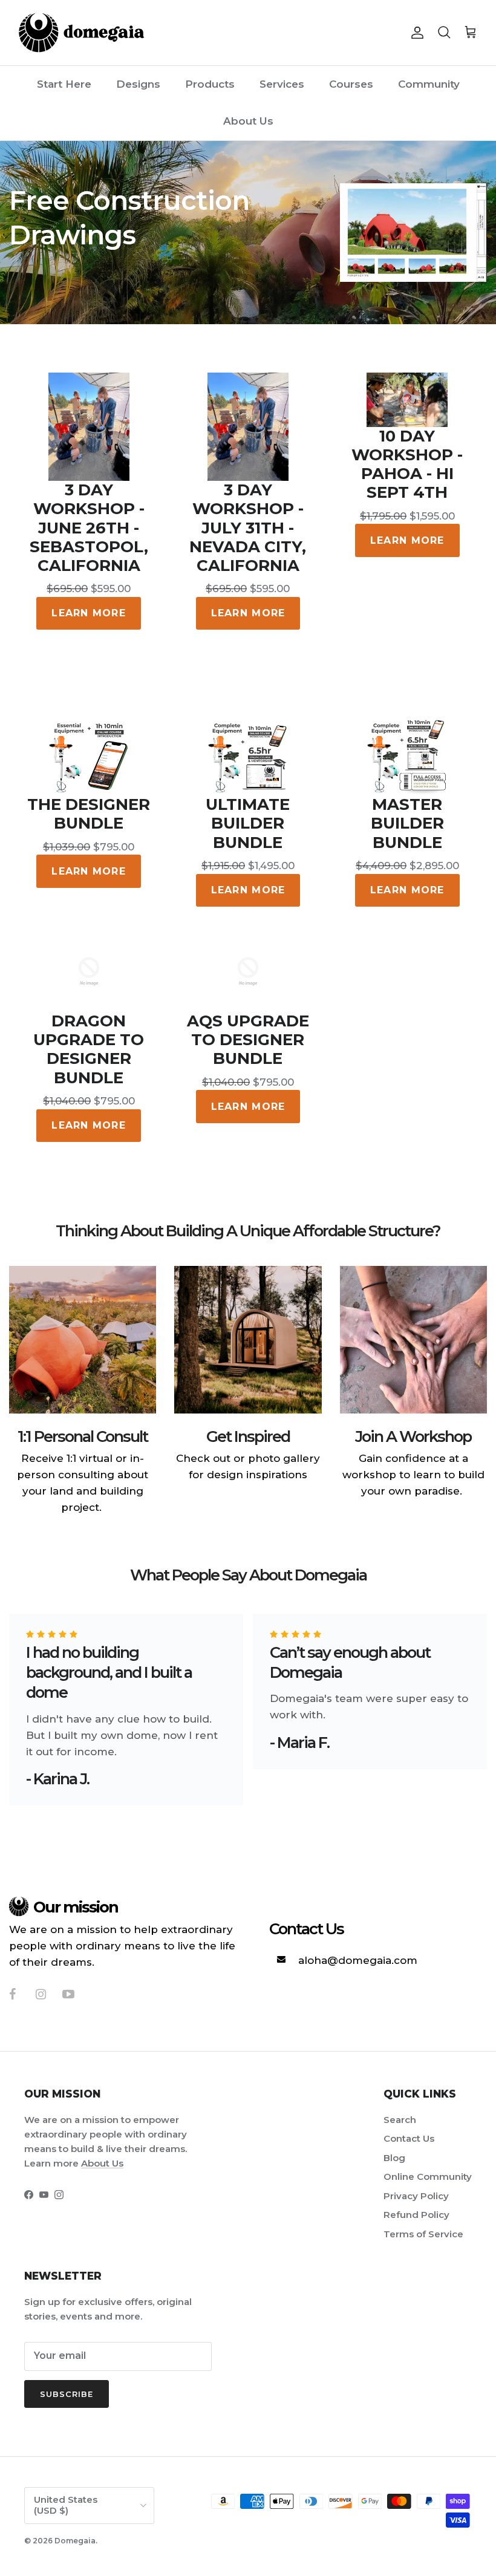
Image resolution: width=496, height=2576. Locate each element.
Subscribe (67, 2394)
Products (210, 84)
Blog (394, 2158)
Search (400, 2120)
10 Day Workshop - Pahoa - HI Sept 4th (407, 465)
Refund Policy (416, 2215)
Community (429, 84)
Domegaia (75, 2541)
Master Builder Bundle (407, 823)
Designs (138, 84)
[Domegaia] (82, 33)
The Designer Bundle (89, 814)
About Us (248, 121)
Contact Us (409, 2138)
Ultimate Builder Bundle (248, 823)
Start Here (64, 84)
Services (282, 84)
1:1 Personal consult (83, 1436)
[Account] (415, 33)
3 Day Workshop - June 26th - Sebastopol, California (89, 528)
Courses (351, 84)
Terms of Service (423, 2234)
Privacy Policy (416, 2196)
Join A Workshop (413, 1436)
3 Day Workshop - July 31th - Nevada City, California (248, 528)
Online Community (428, 2177)
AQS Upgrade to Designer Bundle (248, 1040)
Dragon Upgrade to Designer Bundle (89, 1050)
